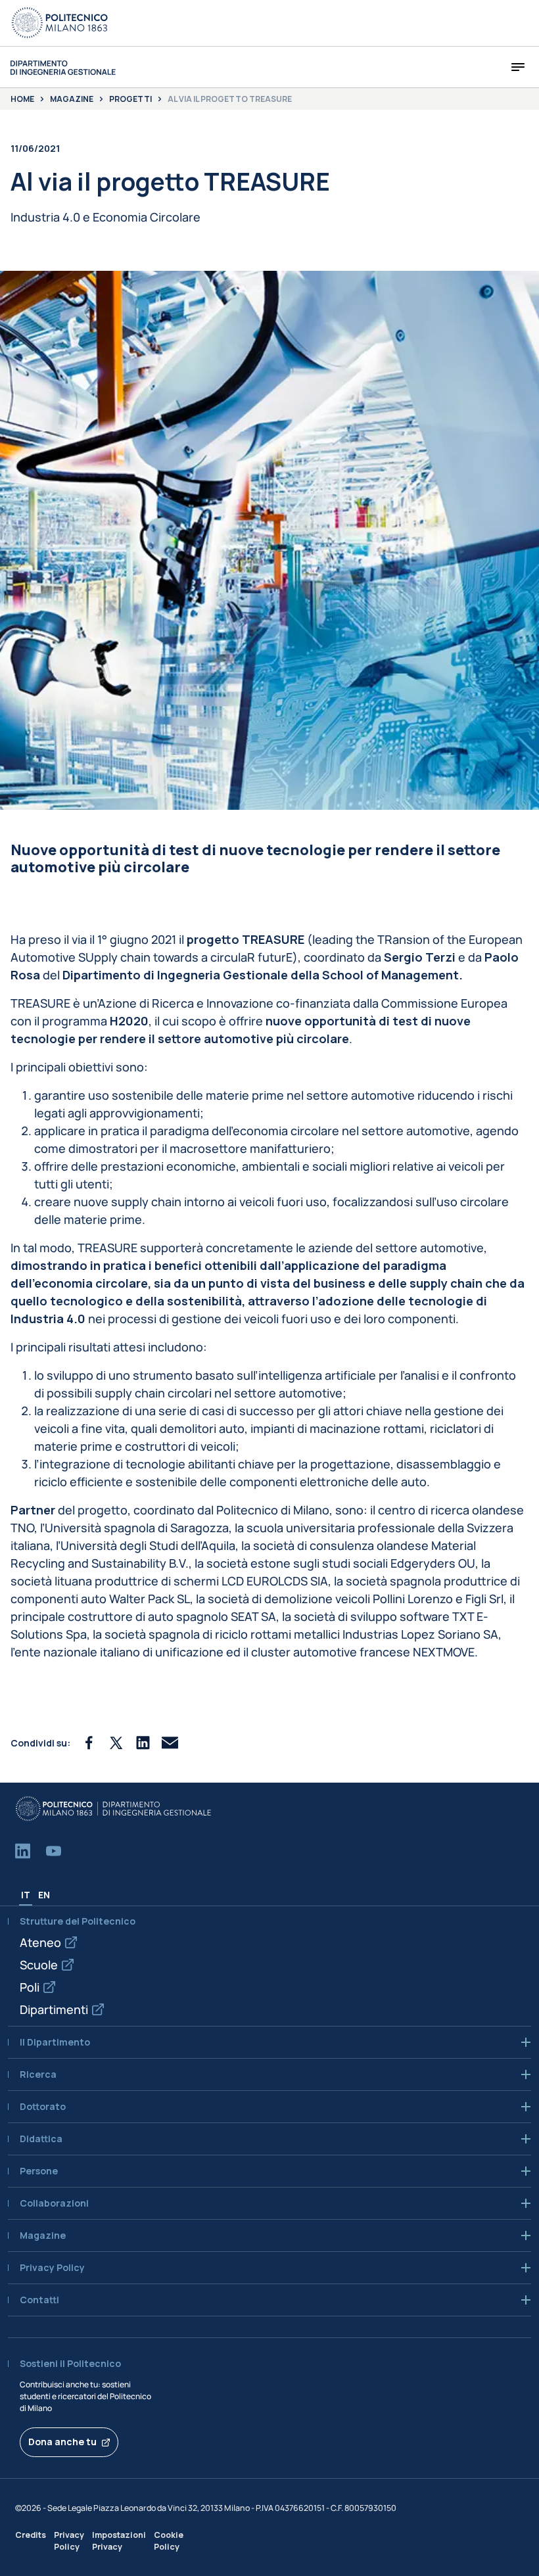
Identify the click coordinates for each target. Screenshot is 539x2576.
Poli (30, 1987)
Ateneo (40, 1942)
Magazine (72, 99)
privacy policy (52, 2268)
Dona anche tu (62, 2442)
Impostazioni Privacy (119, 2541)
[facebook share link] (89, 1743)
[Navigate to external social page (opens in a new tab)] (23, 1851)
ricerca (38, 2074)
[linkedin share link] (143, 1743)
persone (39, 2171)
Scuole (39, 1965)
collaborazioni (54, 2203)
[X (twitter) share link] (116, 1743)
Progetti (130, 99)
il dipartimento (55, 2042)
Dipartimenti (54, 2009)
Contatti (39, 2300)
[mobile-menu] (518, 67)
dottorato (43, 2107)
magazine (43, 2236)
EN (44, 1895)
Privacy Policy (69, 2541)
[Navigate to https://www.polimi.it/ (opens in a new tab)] (60, 23)
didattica (41, 2139)
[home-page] (63, 67)
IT (26, 1895)
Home (22, 99)
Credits (31, 2535)
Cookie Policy (169, 2541)
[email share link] (170, 1743)
